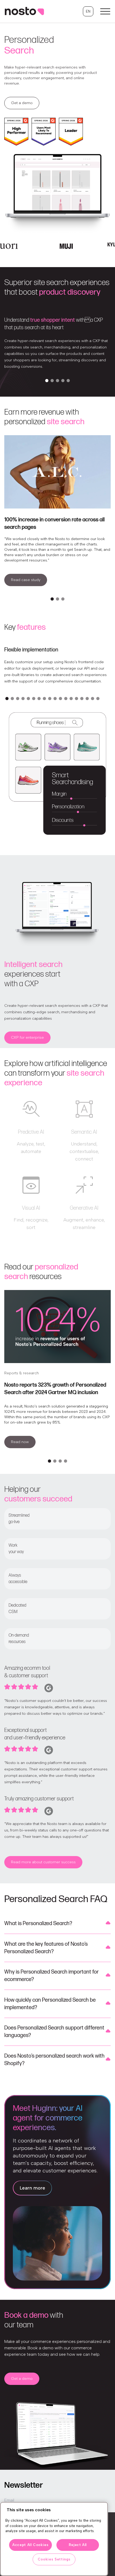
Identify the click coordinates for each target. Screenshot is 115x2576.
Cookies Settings (54, 2559)
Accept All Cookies (30, 2545)
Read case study (26, 580)
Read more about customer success (43, 1862)
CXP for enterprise (27, 1037)
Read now (20, 1442)
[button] (88, 11)
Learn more (32, 2188)
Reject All (78, 2545)
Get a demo (22, 103)
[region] (54, 2539)
